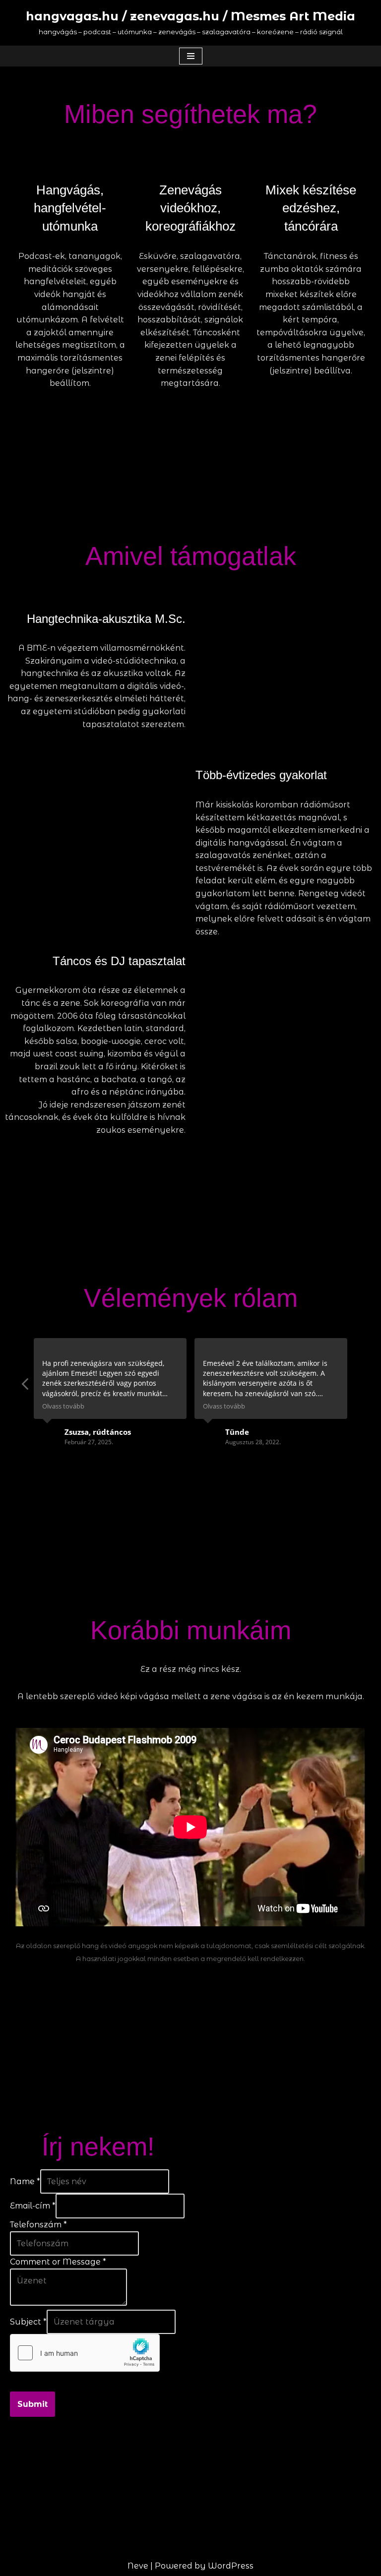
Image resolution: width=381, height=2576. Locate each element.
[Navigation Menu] (191, 56)
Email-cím (33, 2206)
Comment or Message (58, 2262)
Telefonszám (38, 2225)
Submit (32, 2404)
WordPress (231, 2566)
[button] (26, 1387)
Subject (28, 2322)
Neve (138, 2566)
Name (25, 2181)
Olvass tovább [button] (63, 1406)
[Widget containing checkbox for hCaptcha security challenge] (85, 2353)
